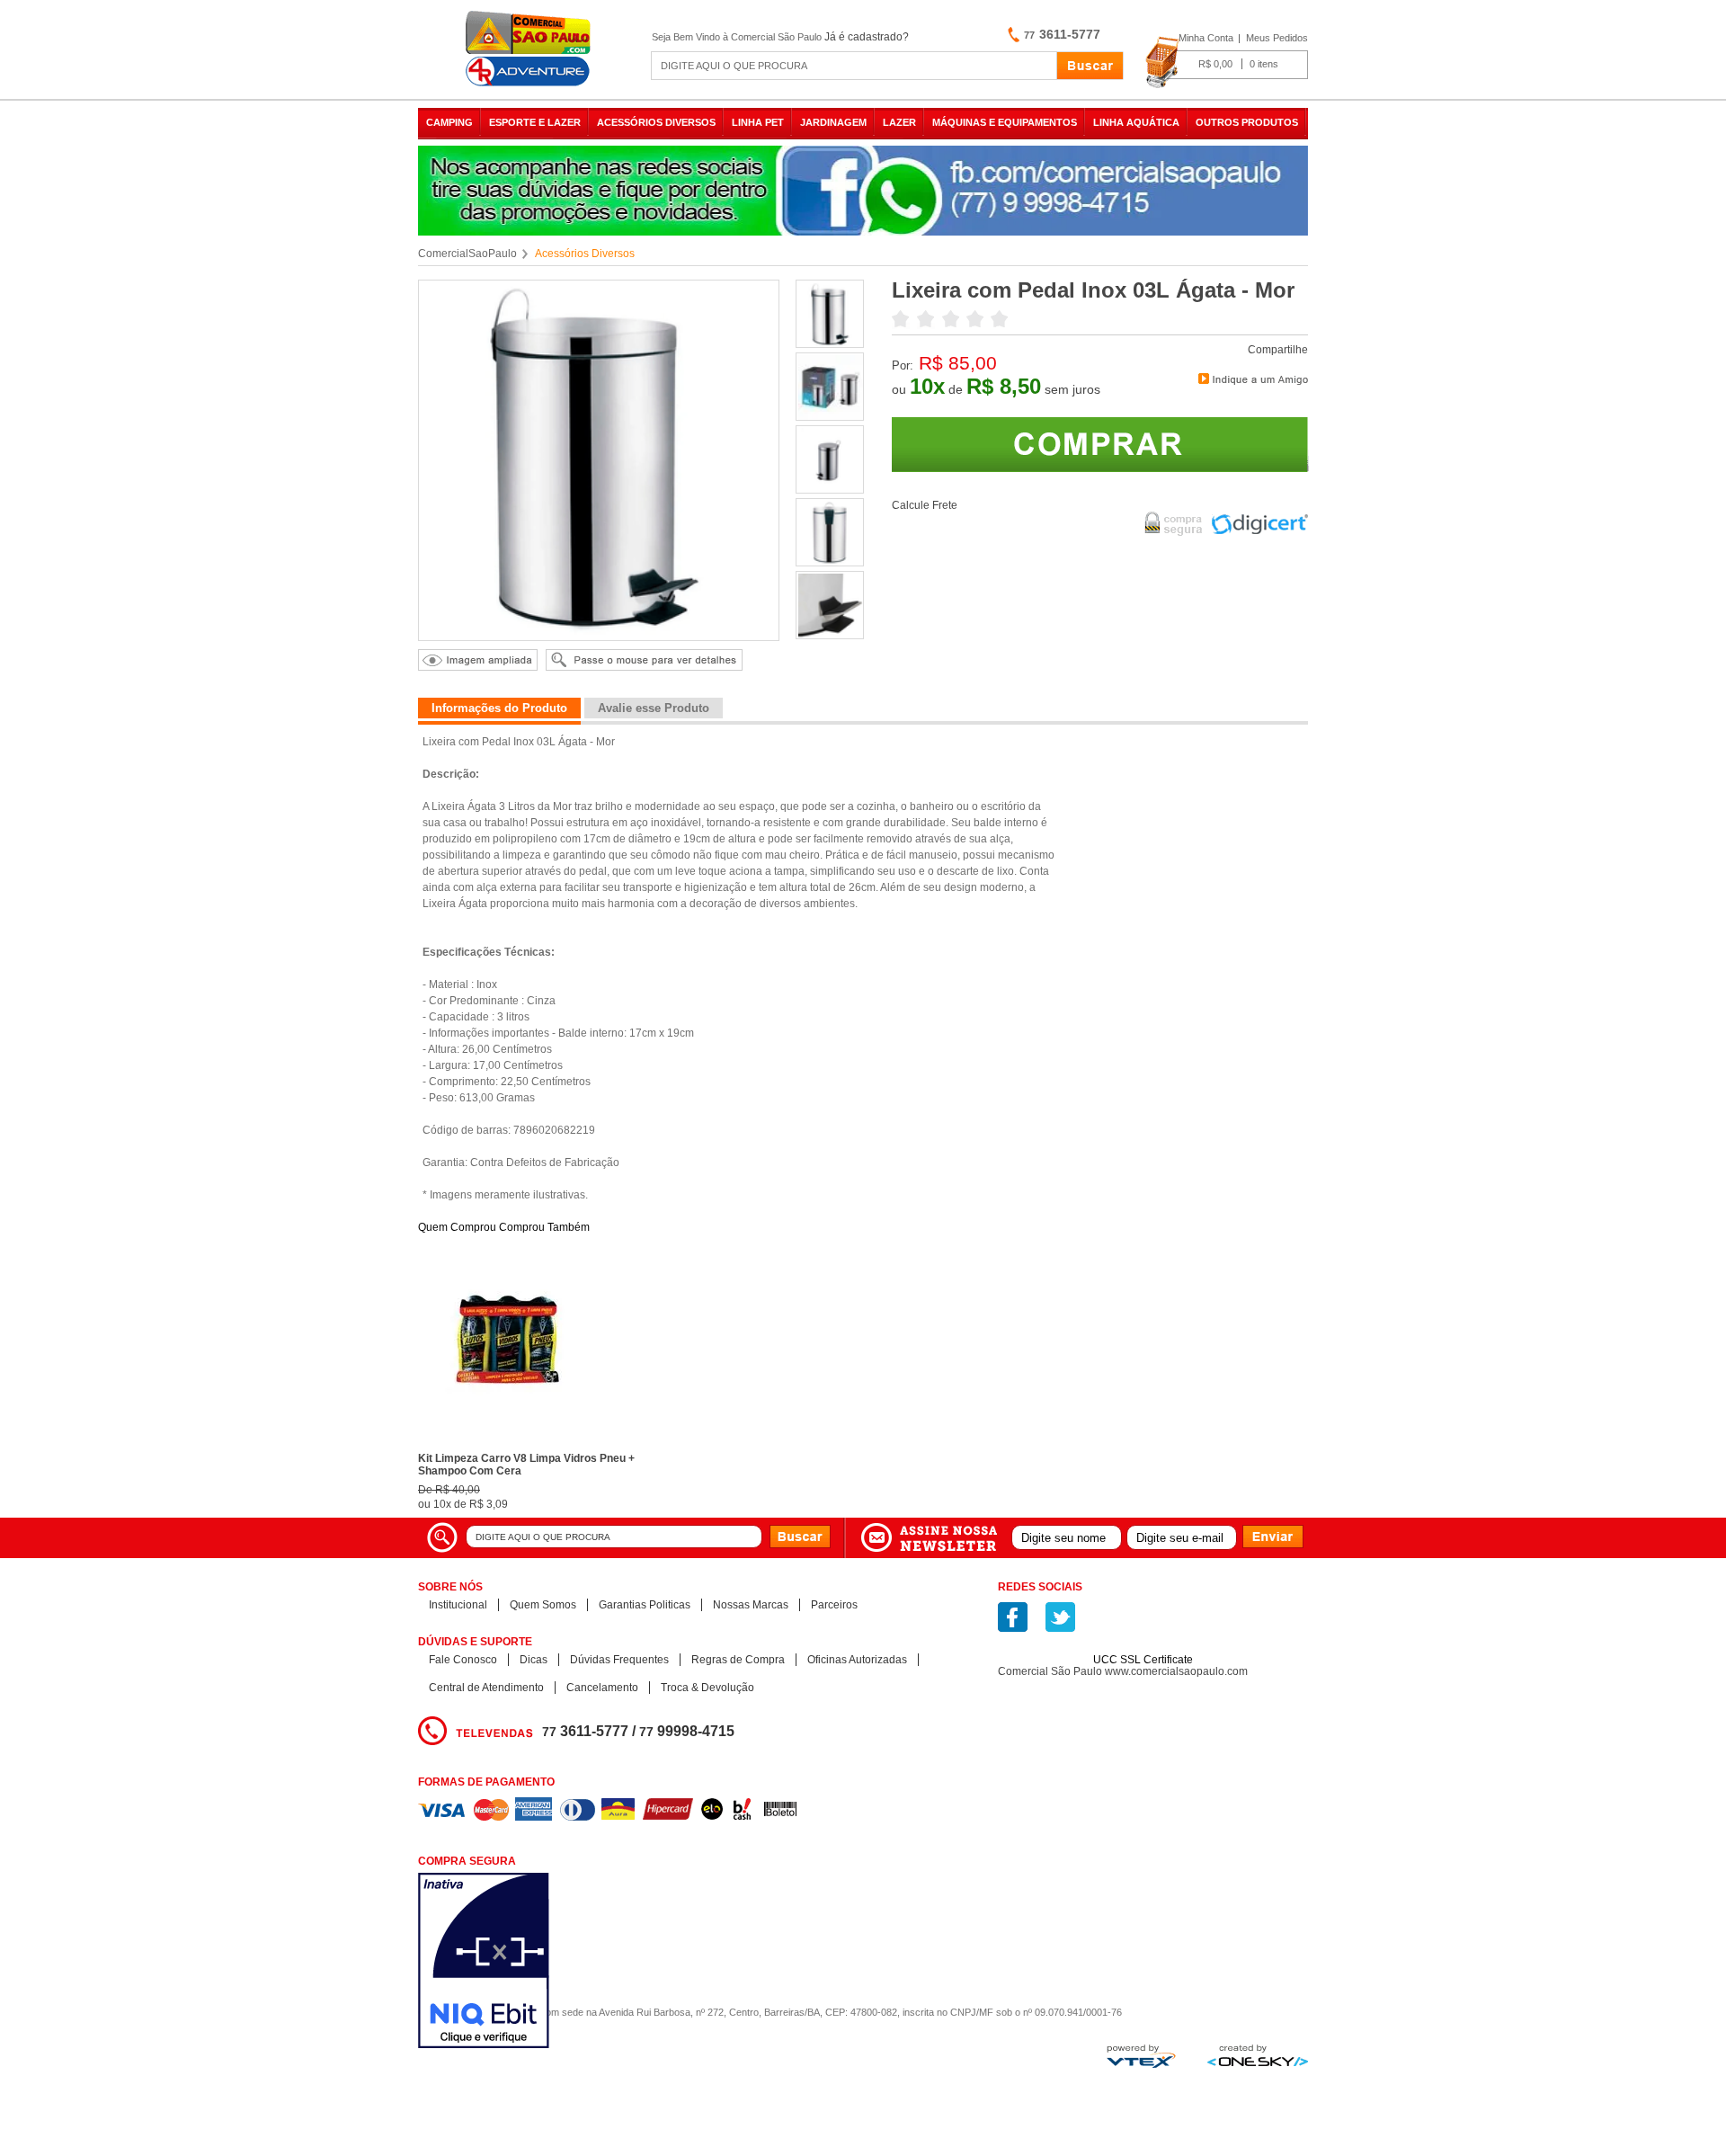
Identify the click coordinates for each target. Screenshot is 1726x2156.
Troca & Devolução (707, 1688)
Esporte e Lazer (535, 122)
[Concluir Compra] (1227, 63)
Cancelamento (602, 1688)
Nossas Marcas (751, 1605)
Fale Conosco (463, 1660)
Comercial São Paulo (530, 49)
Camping (449, 122)
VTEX (1141, 2056)
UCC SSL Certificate (1143, 1660)
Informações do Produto (499, 708)
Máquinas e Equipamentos (1005, 122)
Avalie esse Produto (654, 708)
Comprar (1100, 445)
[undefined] (599, 460)
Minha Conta (1206, 38)
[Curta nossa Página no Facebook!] (1013, 1617)
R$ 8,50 (1004, 386)
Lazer (899, 122)
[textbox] (854, 66)
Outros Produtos (1247, 122)
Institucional (458, 1605)
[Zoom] (831, 343)
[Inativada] (579, 1962)
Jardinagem (833, 122)
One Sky (1258, 2055)
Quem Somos (543, 1605)
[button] (1143, 1628)
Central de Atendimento (486, 1688)
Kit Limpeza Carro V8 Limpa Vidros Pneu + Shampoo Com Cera (526, 1465)
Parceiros (834, 1605)
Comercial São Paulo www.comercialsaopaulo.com (1123, 1671)
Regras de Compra (738, 1660)
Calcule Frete (925, 505)
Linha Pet (758, 122)
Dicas (534, 1660)
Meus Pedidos (1277, 38)
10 (927, 386)
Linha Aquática (1136, 122)
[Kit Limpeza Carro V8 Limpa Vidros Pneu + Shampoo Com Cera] (508, 1441)
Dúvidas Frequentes (619, 1660)
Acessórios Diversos (656, 122)
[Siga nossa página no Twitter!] (1060, 1617)
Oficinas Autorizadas (857, 1660)
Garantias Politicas (645, 1605)
